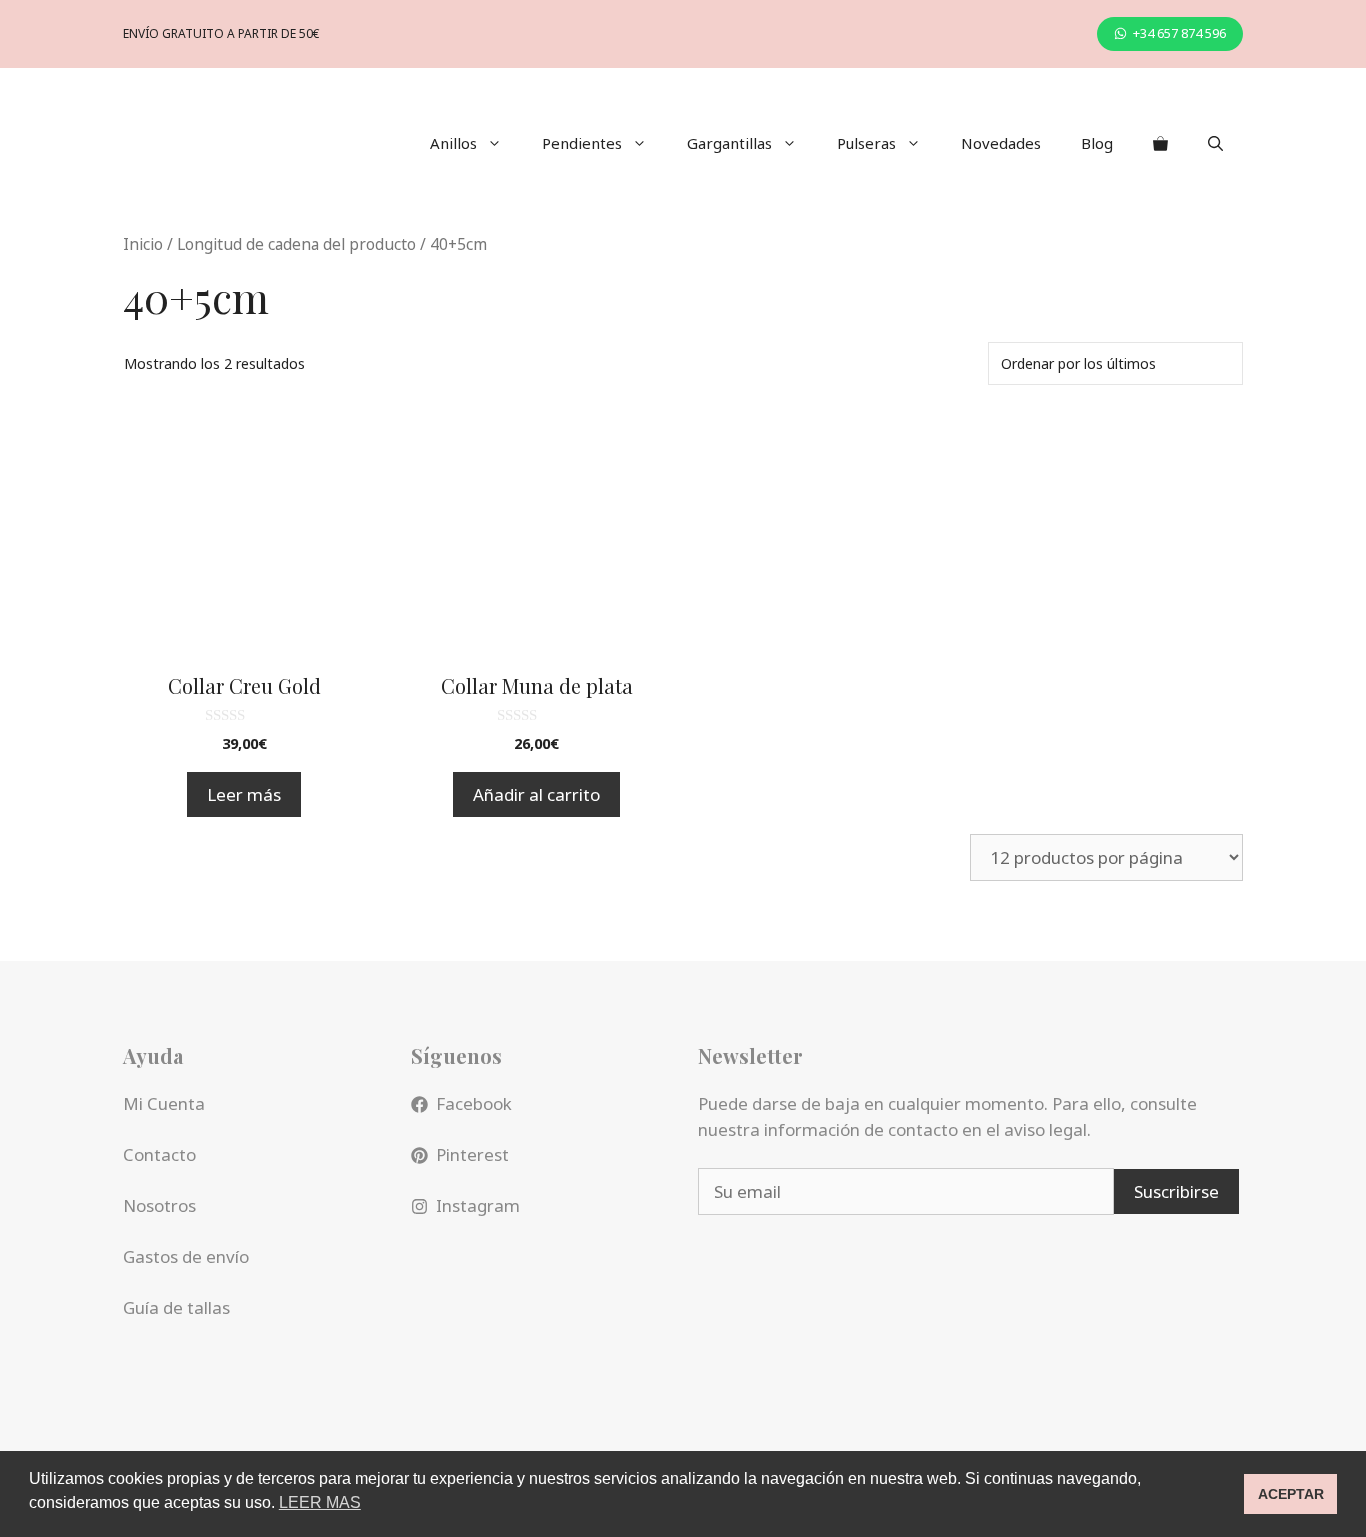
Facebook (474, 1103)
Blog (1097, 143)
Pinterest (472, 1154)
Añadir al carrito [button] (536, 794)
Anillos (453, 143)
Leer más (244, 794)
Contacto (159, 1154)
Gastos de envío (186, 1256)
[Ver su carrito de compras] (1160, 143)
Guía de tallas (176, 1307)
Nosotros (159, 1205)
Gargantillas (729, 143)
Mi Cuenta (164, 1103)
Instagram (478, 1205)
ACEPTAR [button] (1291, 1494)
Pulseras (866, 143)
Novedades (1001, 143)
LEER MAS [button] (320, 1502)
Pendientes (582, 143)
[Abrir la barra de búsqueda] (1215, 143)
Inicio (143, 244)
